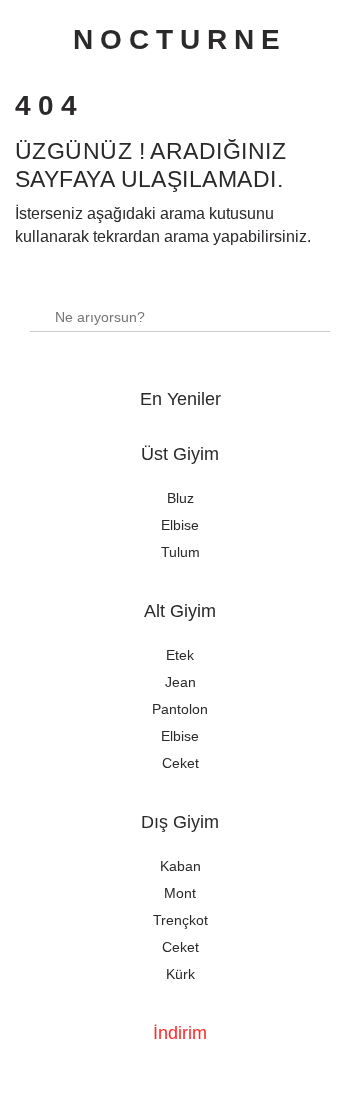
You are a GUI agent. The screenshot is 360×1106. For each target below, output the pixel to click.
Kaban (180, 866)
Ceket (180, 763)
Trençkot (180, 920)
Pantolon (180, 709)
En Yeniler (180, 399)
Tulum (180, 552)
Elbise (180, 525)
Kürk (180, 974)
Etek (180, 655)
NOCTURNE (180, 39)
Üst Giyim (180, 454)
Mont (180, 893)
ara (306, 307)
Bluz (180, 498)
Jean (180, 682)
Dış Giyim (180, 822)
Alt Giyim (180, 611)
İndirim (180, 1033)
